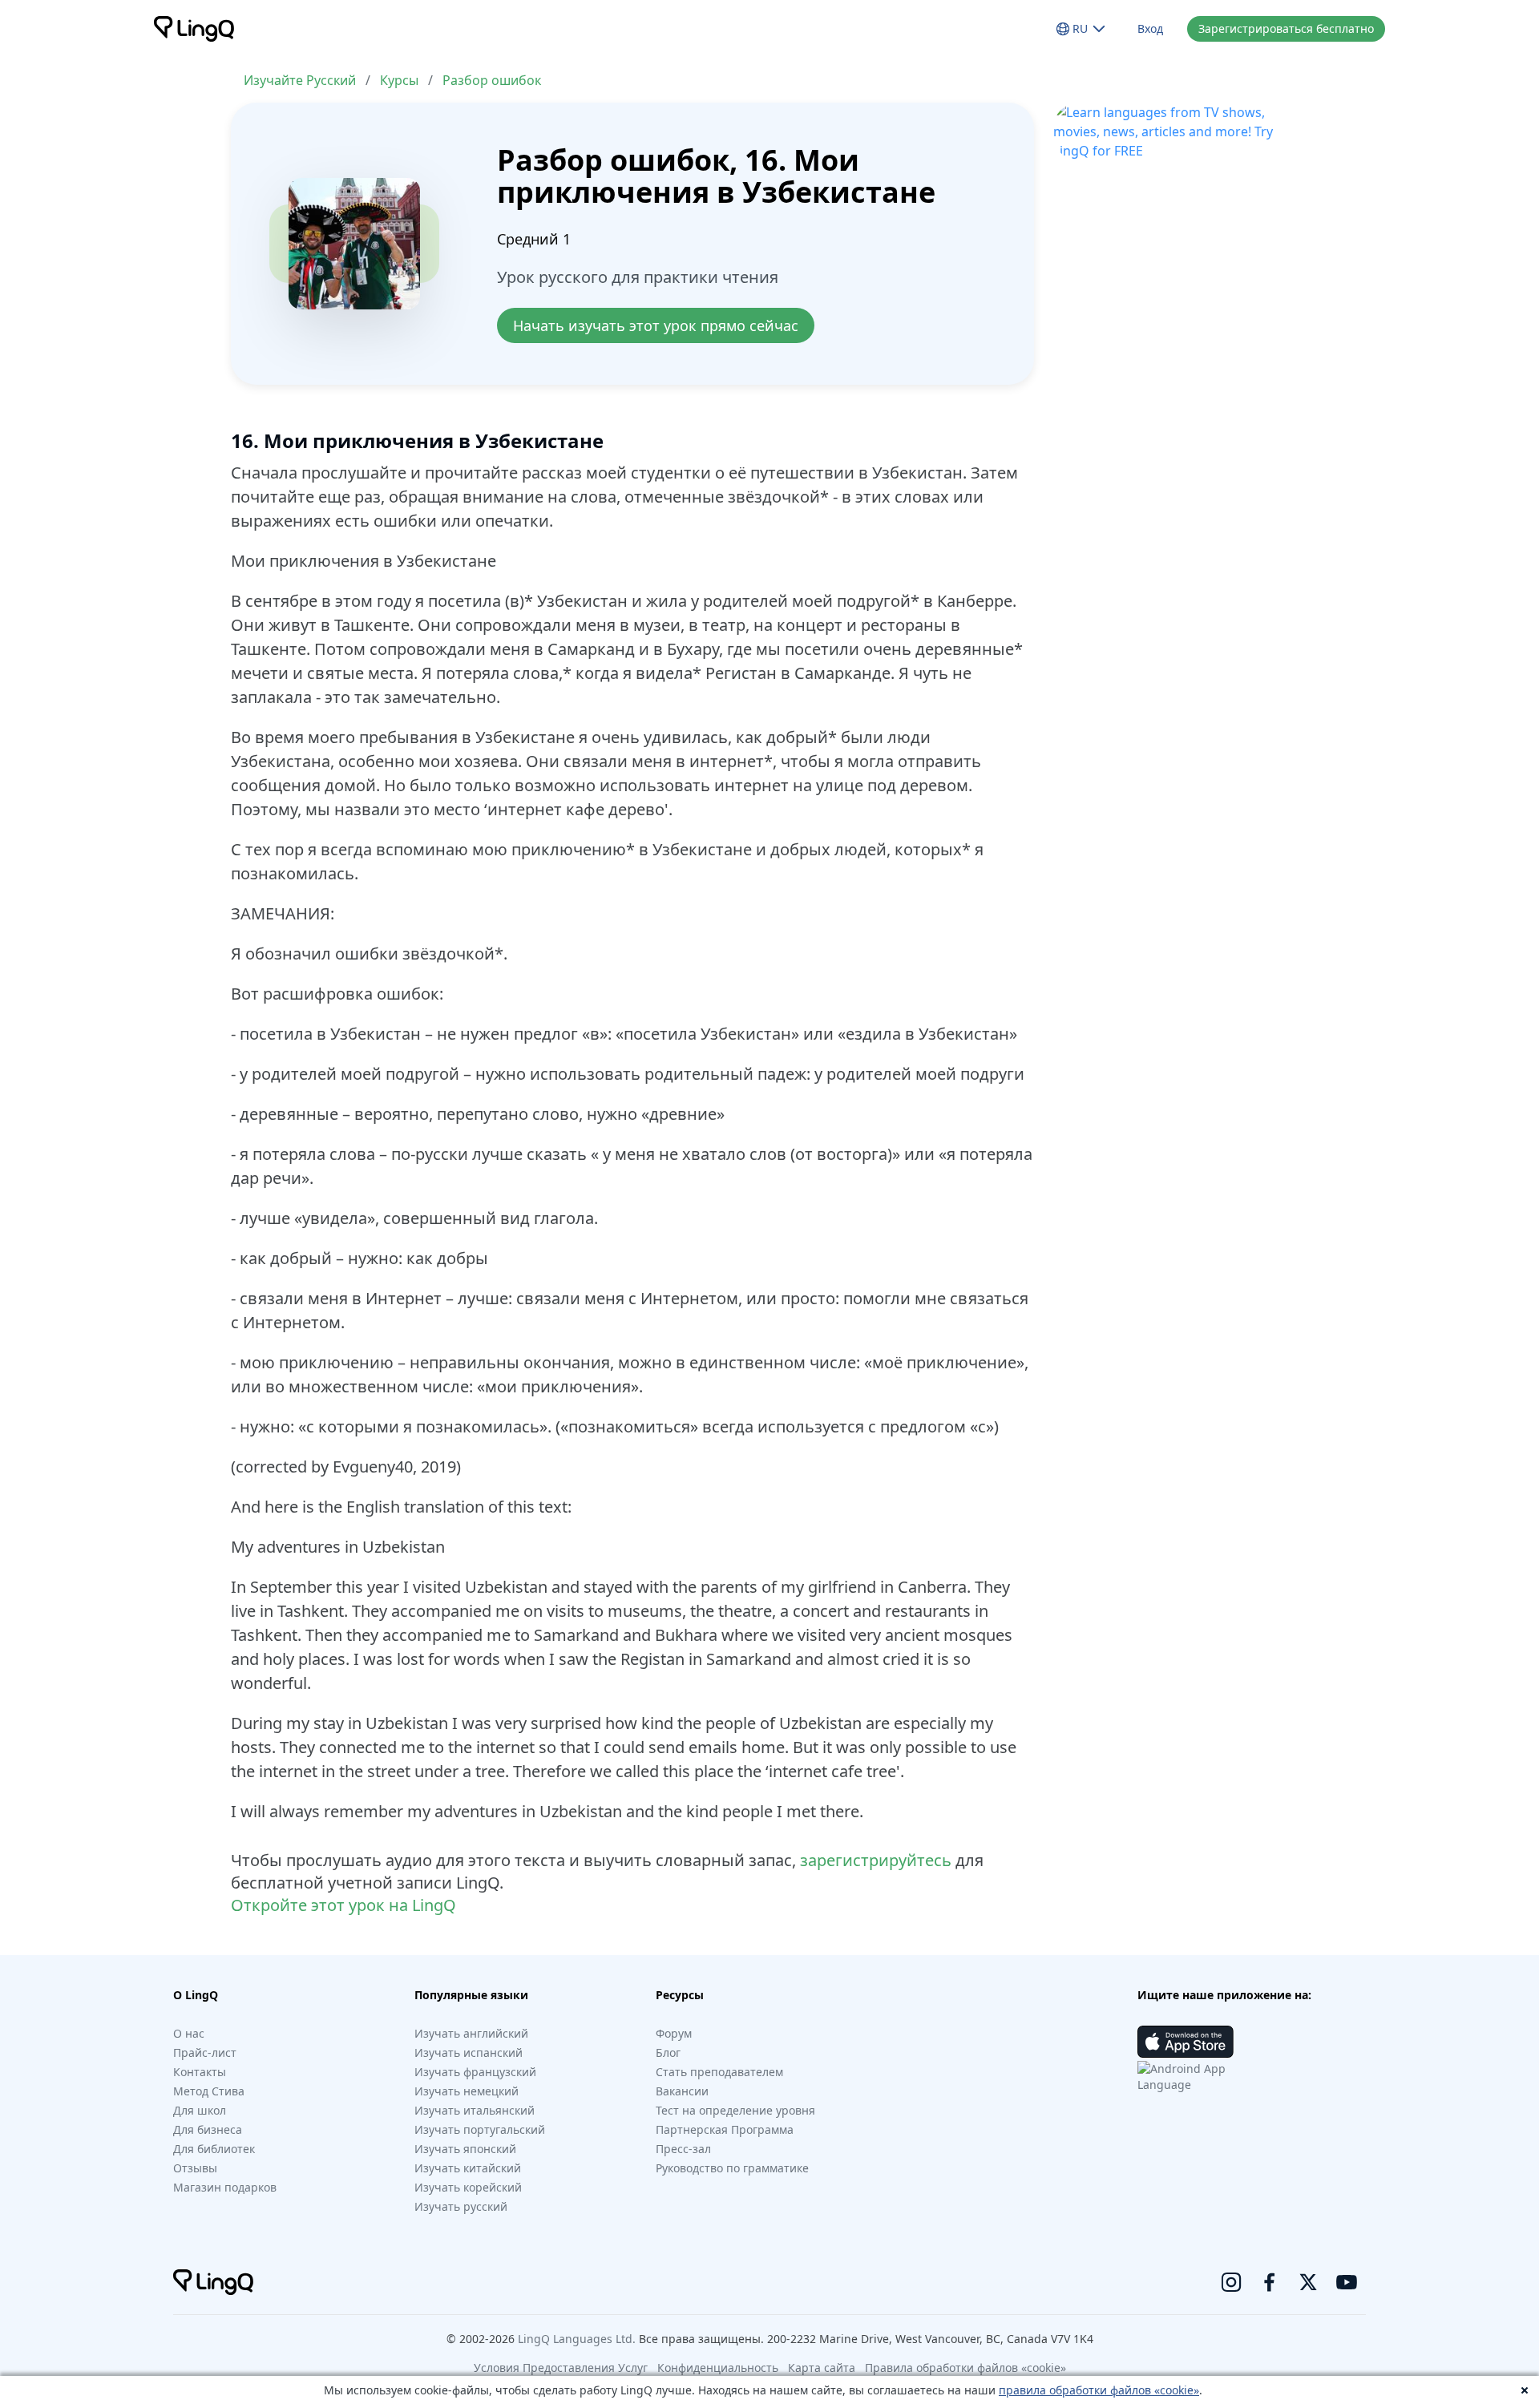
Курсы (399, 80)
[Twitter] (1308, 2282)
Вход (1150, 28)
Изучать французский (475, 2072)
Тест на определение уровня (735, 2110)
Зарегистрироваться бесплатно (1286, 28)
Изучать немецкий (467, 2091)
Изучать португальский (480, 2129)
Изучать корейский (468, 2187)
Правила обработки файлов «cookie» (965, 2368)
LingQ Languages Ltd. (577, 2339)
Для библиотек (214, 2149)
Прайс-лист (205, 2052)
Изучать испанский (469, 2052)
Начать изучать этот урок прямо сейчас (656, 325)
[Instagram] (1231, 2282)
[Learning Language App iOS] (1186, 2042)
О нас (189, 2033)
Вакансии (682, 2091)
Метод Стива (209, 2091)
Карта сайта (822, 2368)
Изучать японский (465, 2149)
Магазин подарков (225, 2187)
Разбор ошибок (492, 80)
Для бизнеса (208, 2129)
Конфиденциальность (718, 2368)
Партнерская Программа (725, 2129)
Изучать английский (471, 2033)
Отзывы (195, 2168)
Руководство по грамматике (732, 2168)
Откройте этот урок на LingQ (343, 1905)
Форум (674, 2033)
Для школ (200, 2110)
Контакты (200, 2072)
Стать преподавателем (719, 2072)
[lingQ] (194, 29)
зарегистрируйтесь (876, 1860)
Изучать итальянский (475, 2110)
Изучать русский (461, 2206)
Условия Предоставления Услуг (561, 2368)
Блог (668, 2052)
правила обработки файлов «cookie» (1099, 2390)
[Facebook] (1270, 2282)
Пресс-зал (683, 2149)
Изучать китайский (468, 2168)
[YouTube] (1347, 2282)
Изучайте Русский (300, 80)
